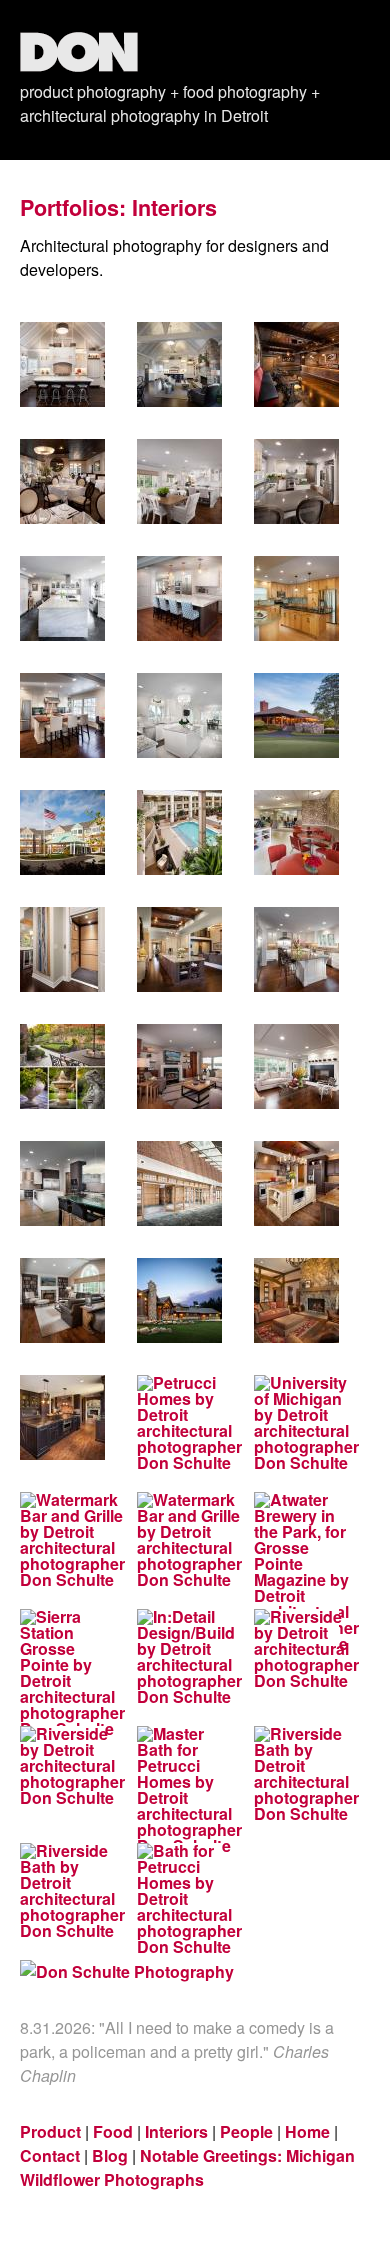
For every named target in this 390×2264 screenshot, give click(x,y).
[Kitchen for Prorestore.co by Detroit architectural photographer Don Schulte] (179, 715)
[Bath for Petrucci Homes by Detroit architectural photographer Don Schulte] (179, 1899)
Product (50, 2131)
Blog (110, 2155)
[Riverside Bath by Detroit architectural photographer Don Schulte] (296, 1774)
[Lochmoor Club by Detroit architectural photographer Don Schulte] (296, 715)
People (246, 2131)
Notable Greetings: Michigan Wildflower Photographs (187, 2167)
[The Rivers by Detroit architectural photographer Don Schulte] (62, 832)
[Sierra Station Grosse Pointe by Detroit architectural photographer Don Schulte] (62, 1673)
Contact (50, 2155)
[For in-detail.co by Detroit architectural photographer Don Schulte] (296, 598)
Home (307, 2131)
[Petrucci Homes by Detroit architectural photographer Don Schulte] (179, 1300)
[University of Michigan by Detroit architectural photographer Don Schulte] (296, 1423)
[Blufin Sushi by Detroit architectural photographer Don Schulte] (296, 364)
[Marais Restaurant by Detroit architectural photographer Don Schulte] (62, 481)
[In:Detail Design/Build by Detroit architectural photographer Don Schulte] (179, 1657)
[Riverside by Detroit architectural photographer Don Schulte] (296, 1649)
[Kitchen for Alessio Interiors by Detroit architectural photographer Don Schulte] (62, 1183)
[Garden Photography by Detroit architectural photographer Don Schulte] (62, 1066)
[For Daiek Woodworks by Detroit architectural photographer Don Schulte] (179, 1183)
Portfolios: (73, 207)
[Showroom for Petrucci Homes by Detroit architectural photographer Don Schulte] (179, 364)
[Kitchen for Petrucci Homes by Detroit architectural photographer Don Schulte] (62, 364)
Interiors (176, 2131)
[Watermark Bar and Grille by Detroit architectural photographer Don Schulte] (62, 1540)
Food (113, 2131)
